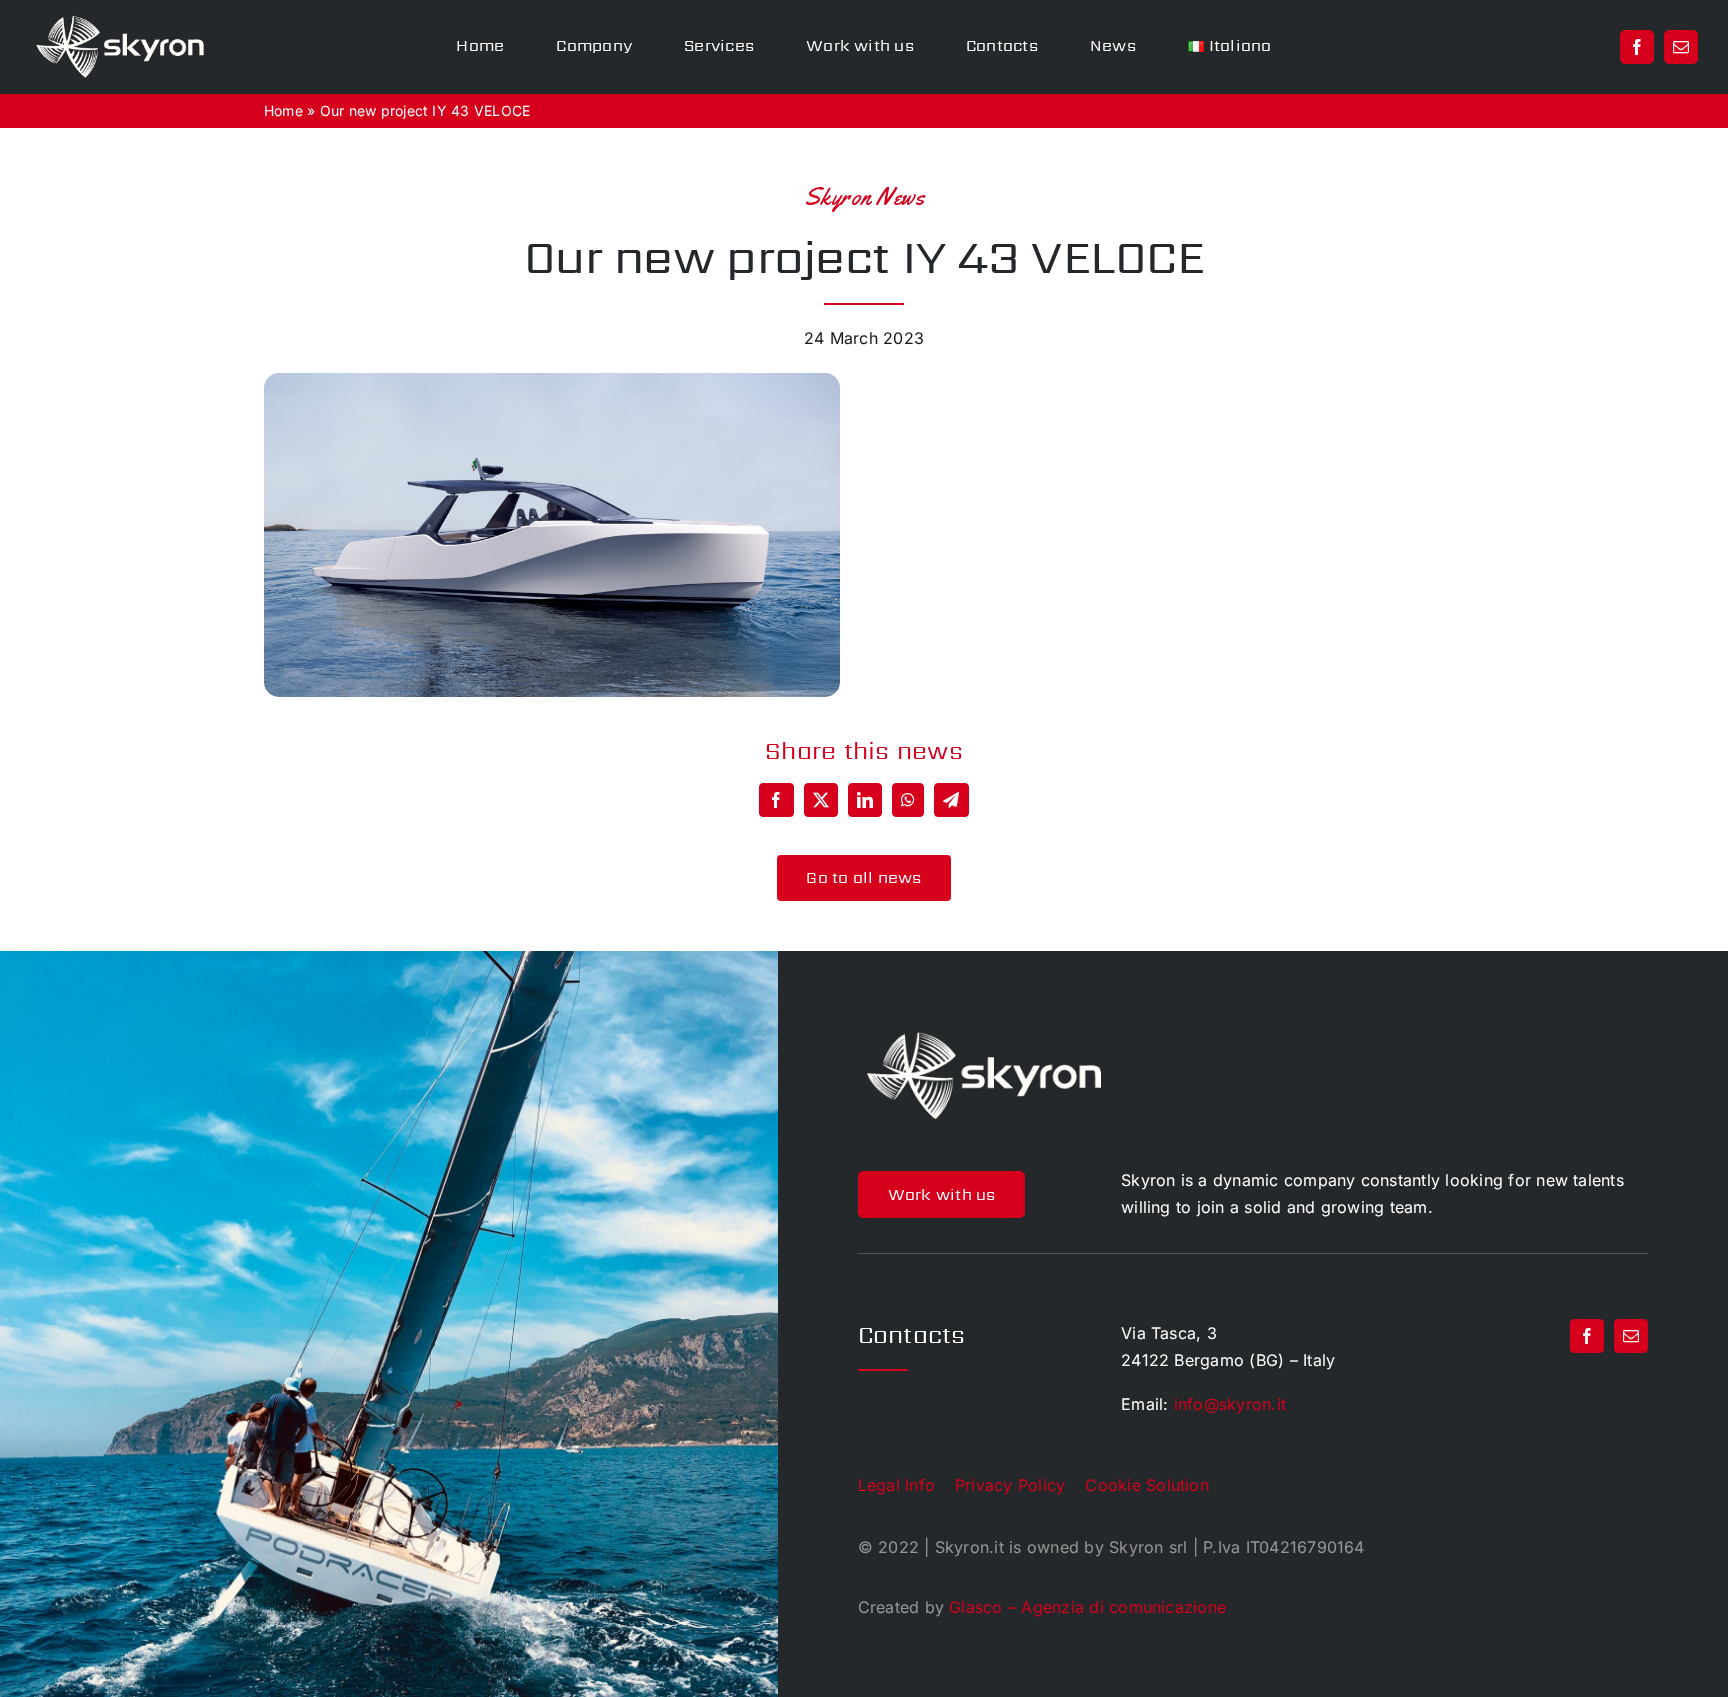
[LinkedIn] (865, 800)
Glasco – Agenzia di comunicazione (1087, 1607)
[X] (821, 800)
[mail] (1681, 47)
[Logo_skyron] (120, 23)
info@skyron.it (1230, 1404)
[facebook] (1637, 47)
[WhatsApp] (908, 800)
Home (283, 110)
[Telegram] (951, 800)
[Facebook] (776, 800)
